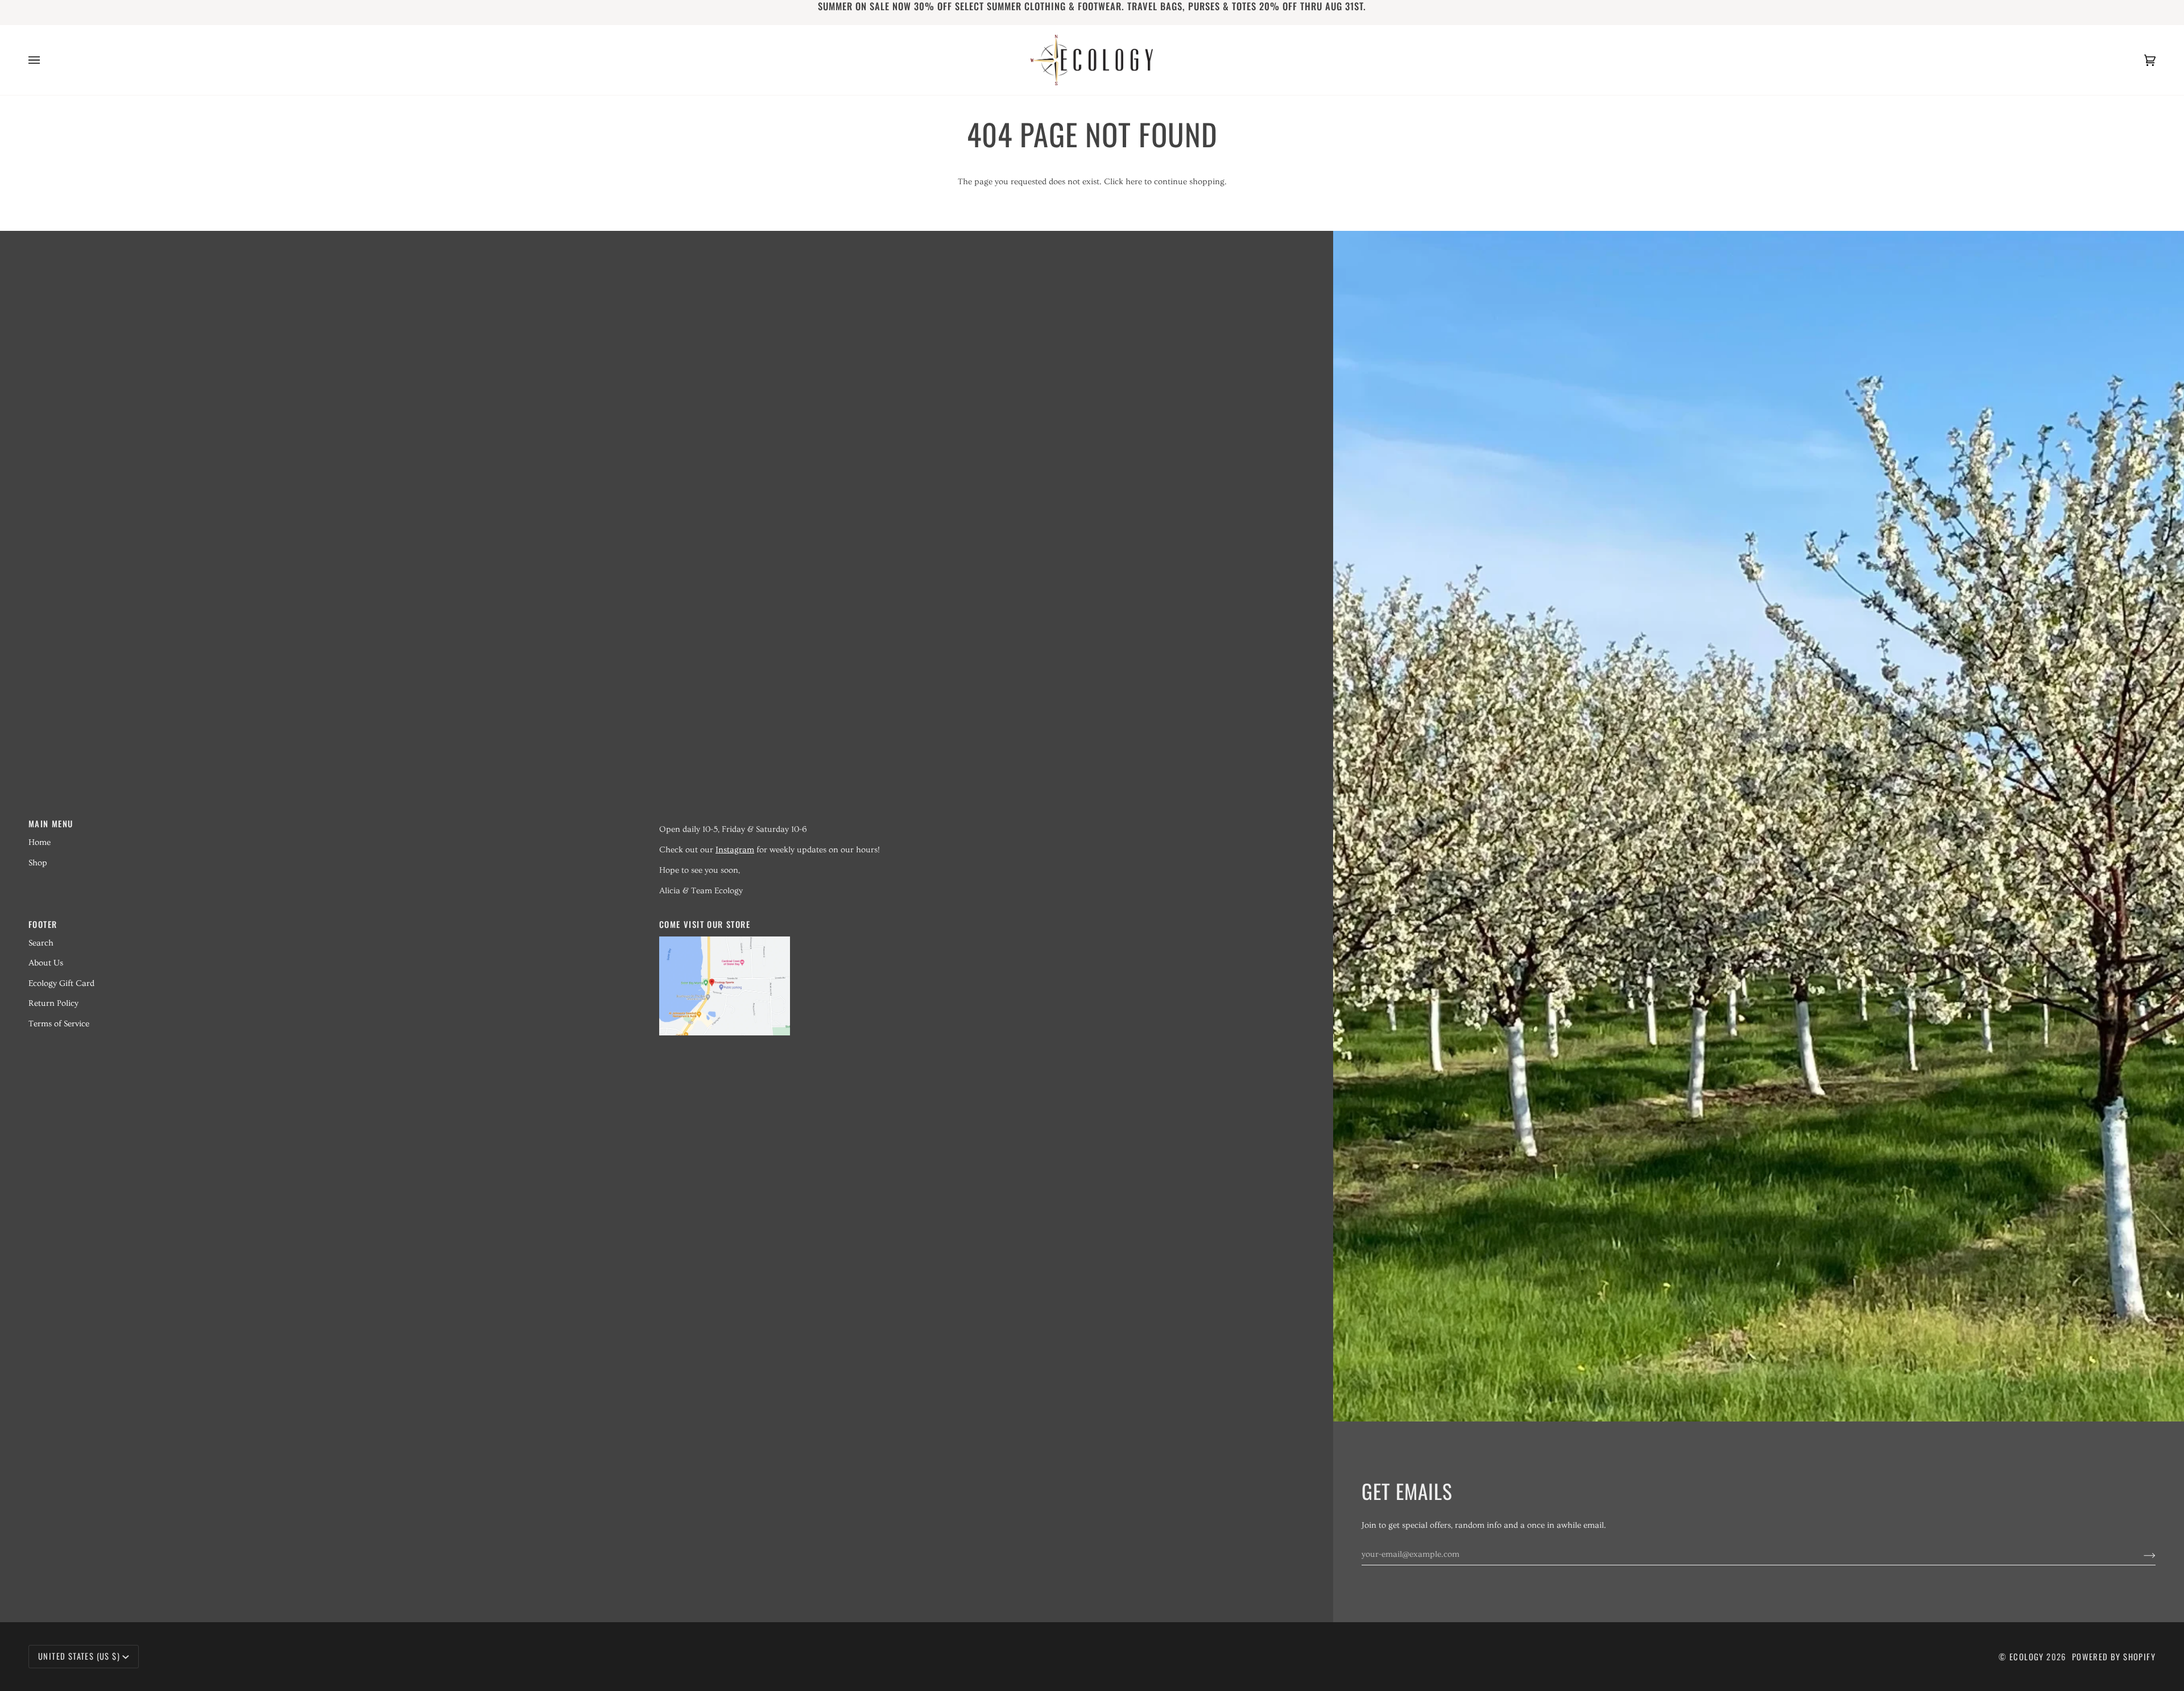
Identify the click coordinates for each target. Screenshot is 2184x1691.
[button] (968, 820)
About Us (46, 963)
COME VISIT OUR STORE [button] (705, 924)
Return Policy (53, 1003)
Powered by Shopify (2114, 1657)
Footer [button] (43, 924)
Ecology (2028, 1657)
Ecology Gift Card (61, 983)
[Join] (2140, 1555)
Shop (38, 863)
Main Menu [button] (51, 824)
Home (40, 842)
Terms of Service (59, 1024)
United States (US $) (79, 1656)
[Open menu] (45, 60)
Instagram (735, 850)
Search (41, 943)
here (1134, 182)
